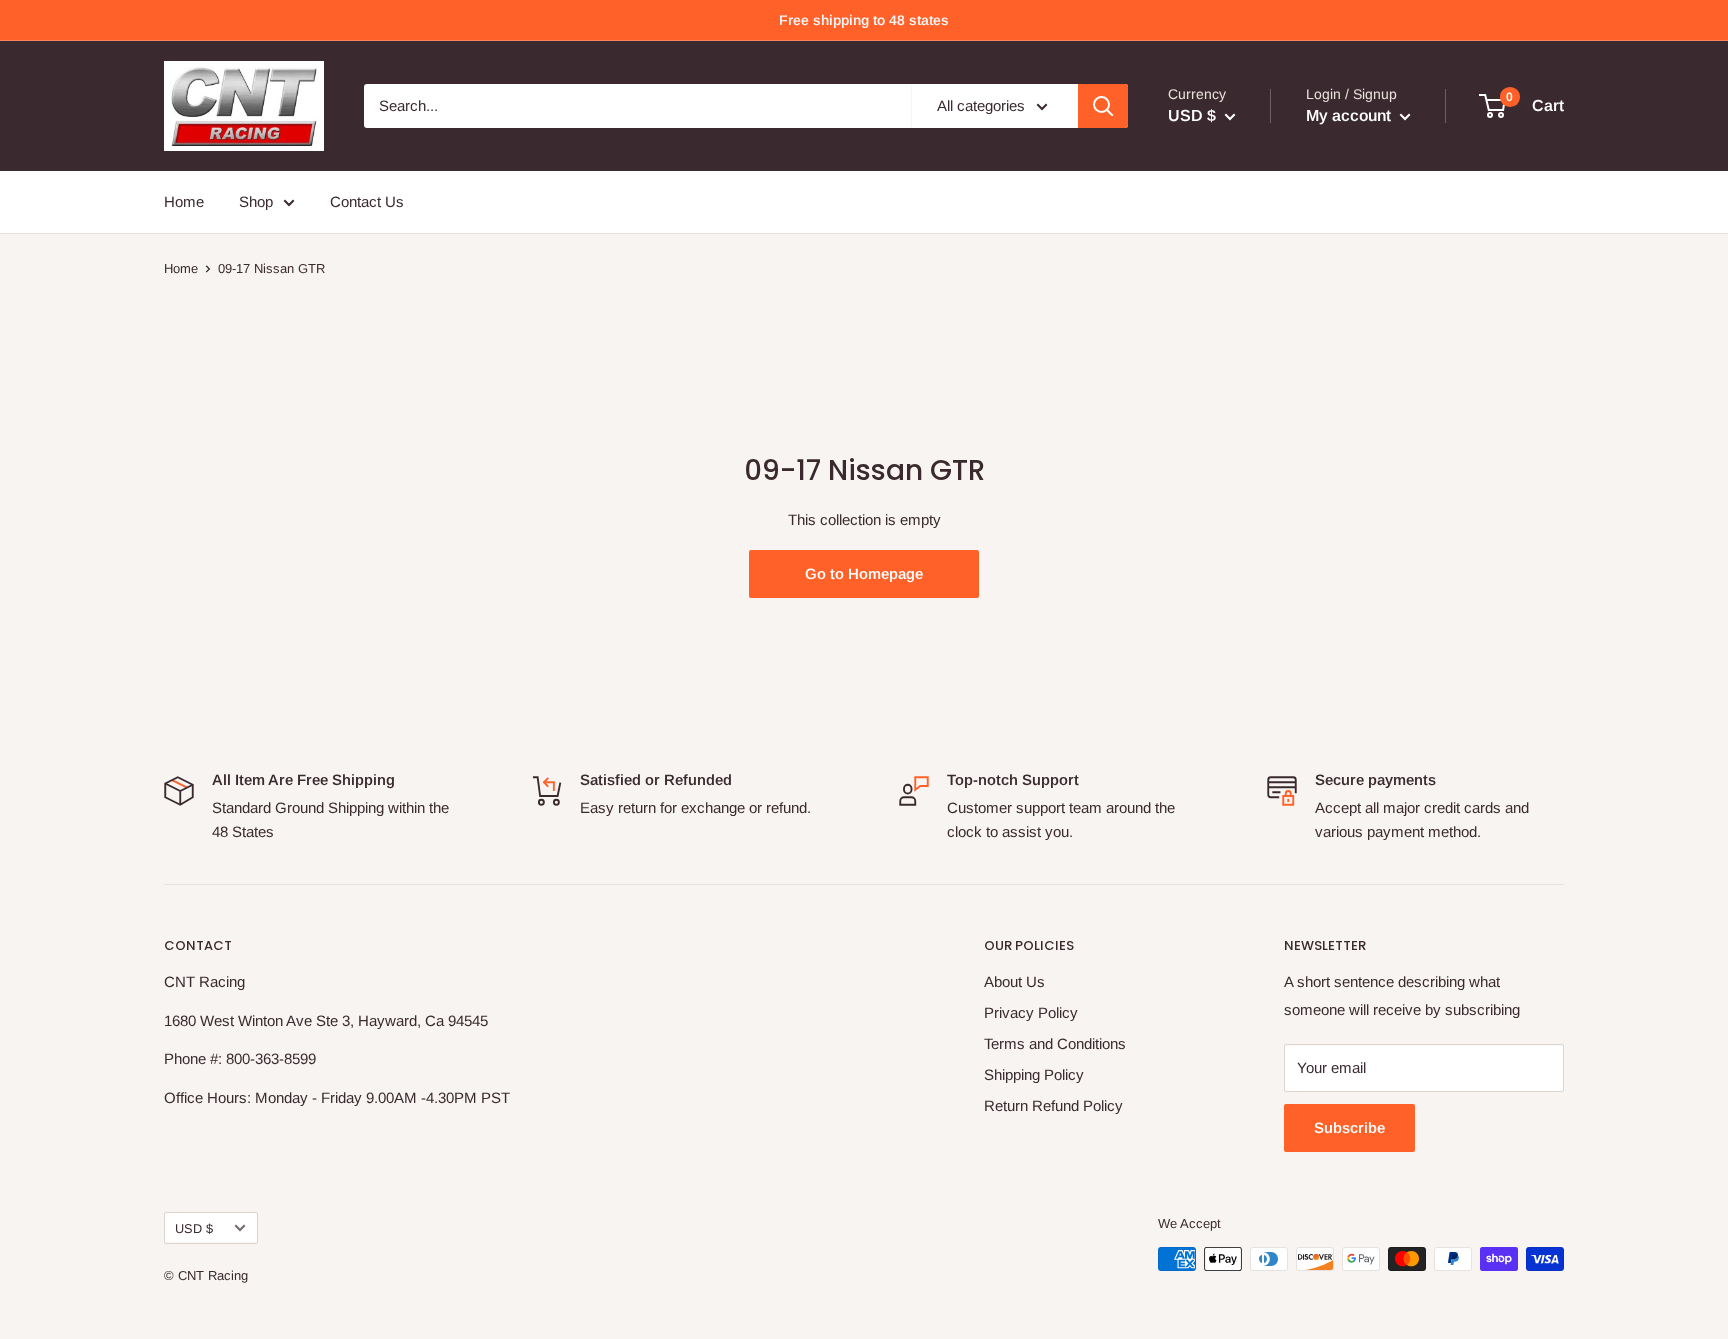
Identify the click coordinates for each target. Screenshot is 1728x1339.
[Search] (1103, 106)
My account (1350, 115)
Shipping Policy (1034, 1074)
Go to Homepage (864, 573)
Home (184, 201)
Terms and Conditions (1055, 1043)
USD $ (194, 1228)
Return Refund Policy (1053, 1105)
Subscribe (1349, 1127)
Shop (256, 201)
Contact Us (367, 201)
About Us (1014, 981)
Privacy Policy (1031, 1012)
